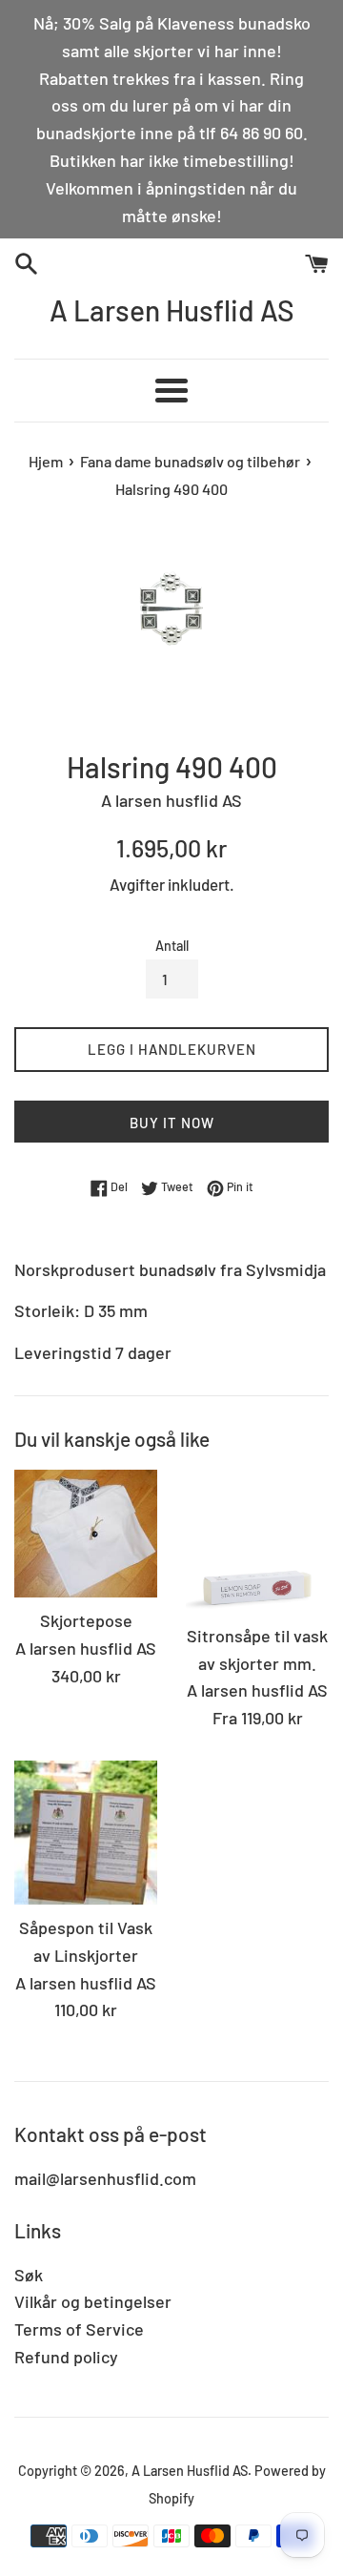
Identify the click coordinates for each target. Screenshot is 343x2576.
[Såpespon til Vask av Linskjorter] (86, 1833)
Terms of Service (79, 2329)
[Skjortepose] (86, 1534)
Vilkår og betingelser (93, 2301)
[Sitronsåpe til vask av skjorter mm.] (257, 1541)
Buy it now (172, 1123)
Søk (29, 2275)
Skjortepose (86, 1620)
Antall (172, 946)
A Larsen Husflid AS (172, 310)
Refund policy (66, 2357)
